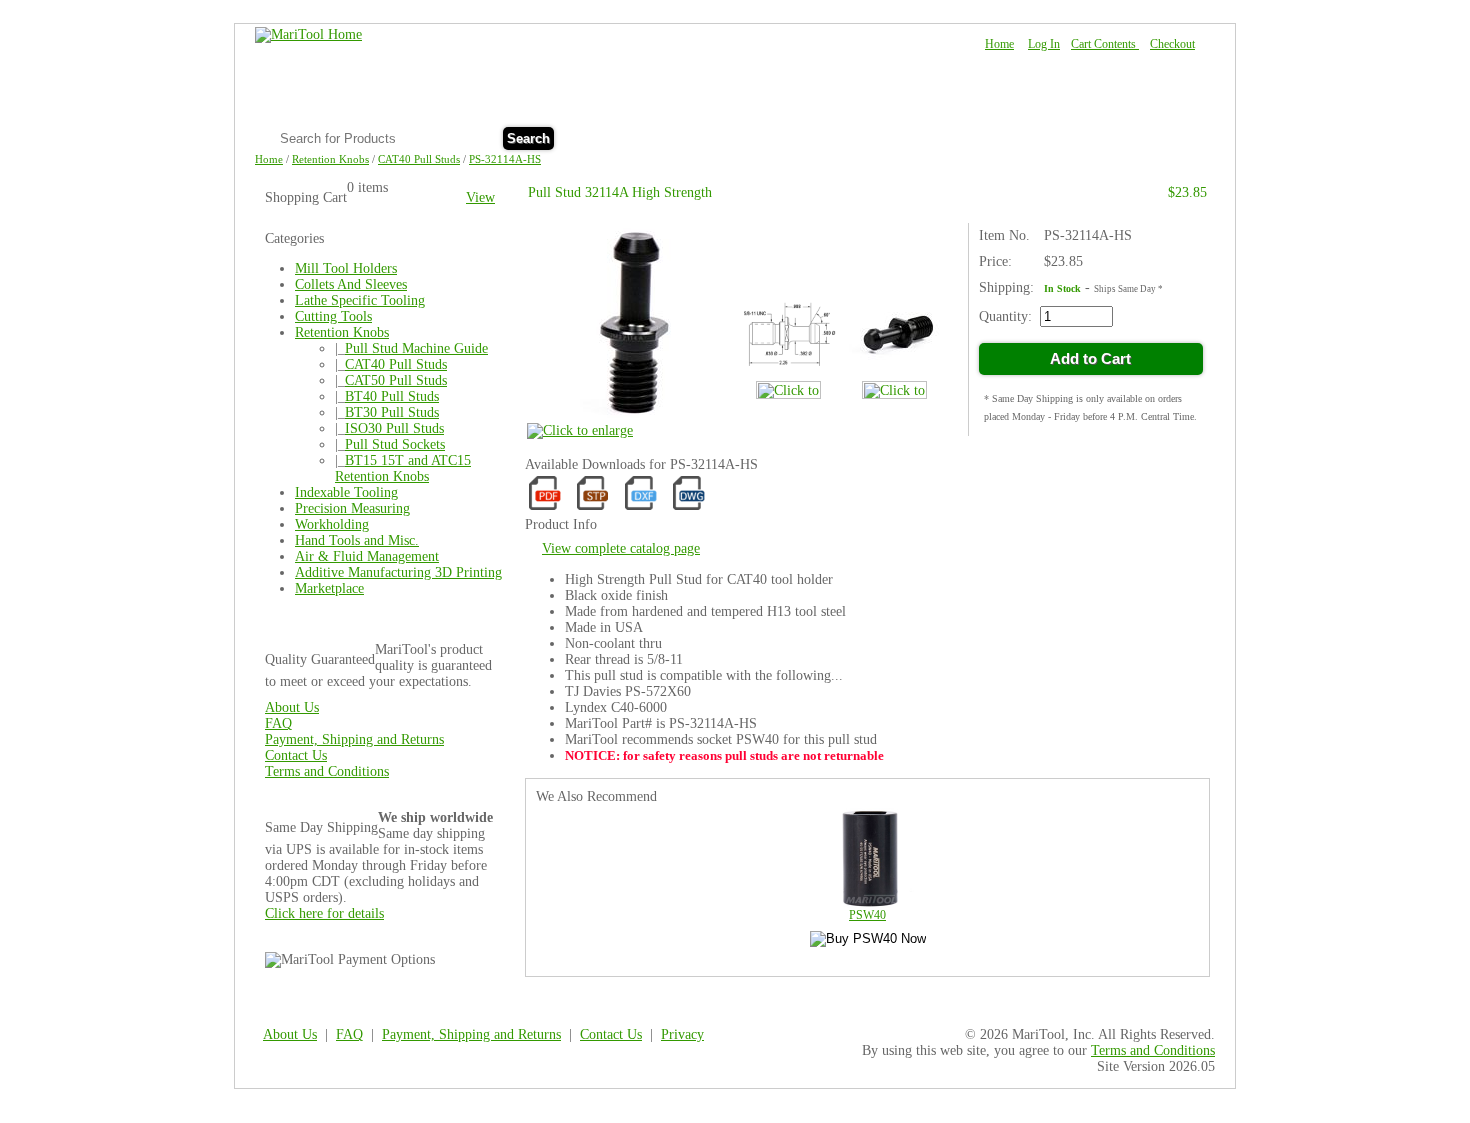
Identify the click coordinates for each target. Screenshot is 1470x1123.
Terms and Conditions (327, 771)
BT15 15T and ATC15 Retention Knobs (403, 468)
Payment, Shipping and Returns (354, 739)
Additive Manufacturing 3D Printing (398, 572)
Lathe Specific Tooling (360, 300)
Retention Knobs (330, 159)
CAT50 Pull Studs (396, 380)
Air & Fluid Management (367, 556)
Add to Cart (1090, 359)
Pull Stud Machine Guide (416, 348)
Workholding (332, 524)
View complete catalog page (621, 548)
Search (528, 138)
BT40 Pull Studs (392, 396)
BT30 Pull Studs (392, 412)
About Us (1033, 136)
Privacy (682, 1034)
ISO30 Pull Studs (394, 428)
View (480, 197)
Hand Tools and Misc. (357, 540)
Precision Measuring (352, 508)
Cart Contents (1105, 44)
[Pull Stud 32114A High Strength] (627, 424)
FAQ (1096, 136)
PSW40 (867, 915)
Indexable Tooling (346, 492)
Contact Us (1164, 136)
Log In (1044, 44)
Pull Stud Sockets (395, 444)
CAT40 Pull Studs (419, 159)
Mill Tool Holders (346, 268)
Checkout (1172, 44)
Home (999, 44)
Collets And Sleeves (351, 284)
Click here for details (324, 913)
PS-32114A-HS (505, 159)
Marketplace (329, 588)
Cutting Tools (333, 316)
